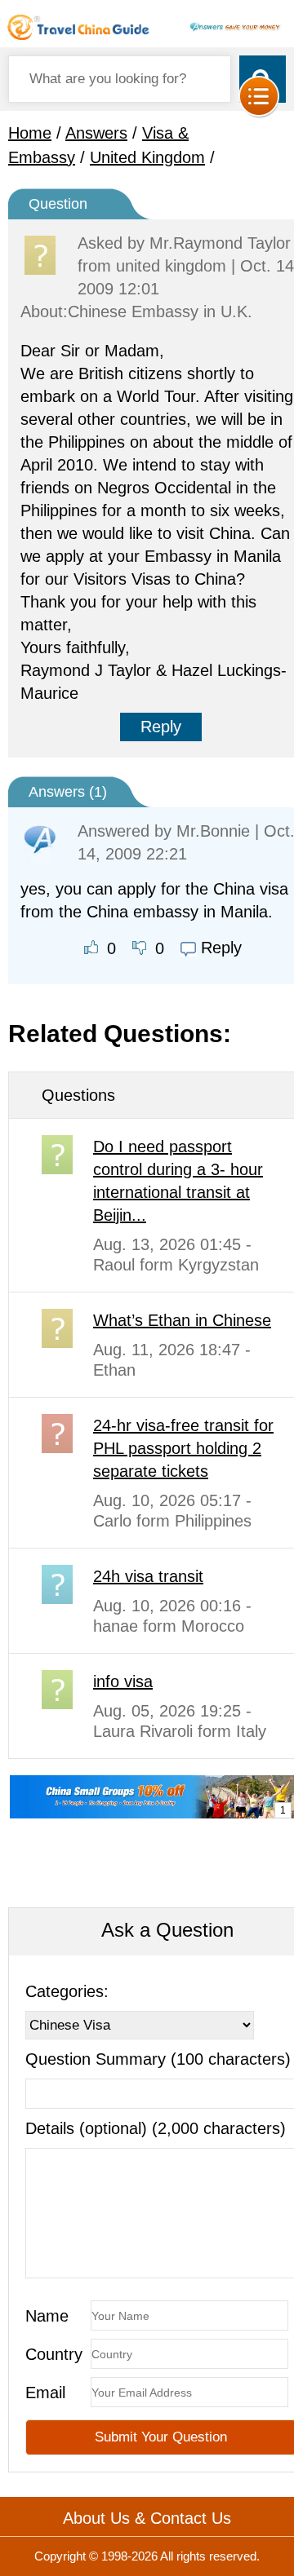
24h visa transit (148, 1576)
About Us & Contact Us (147, 2518)
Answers (96, 133)
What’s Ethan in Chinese (182, 1320)
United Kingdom (147, 157)
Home (30, 133)
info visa (123, 1681)
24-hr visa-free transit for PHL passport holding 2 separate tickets (183, 1448)
